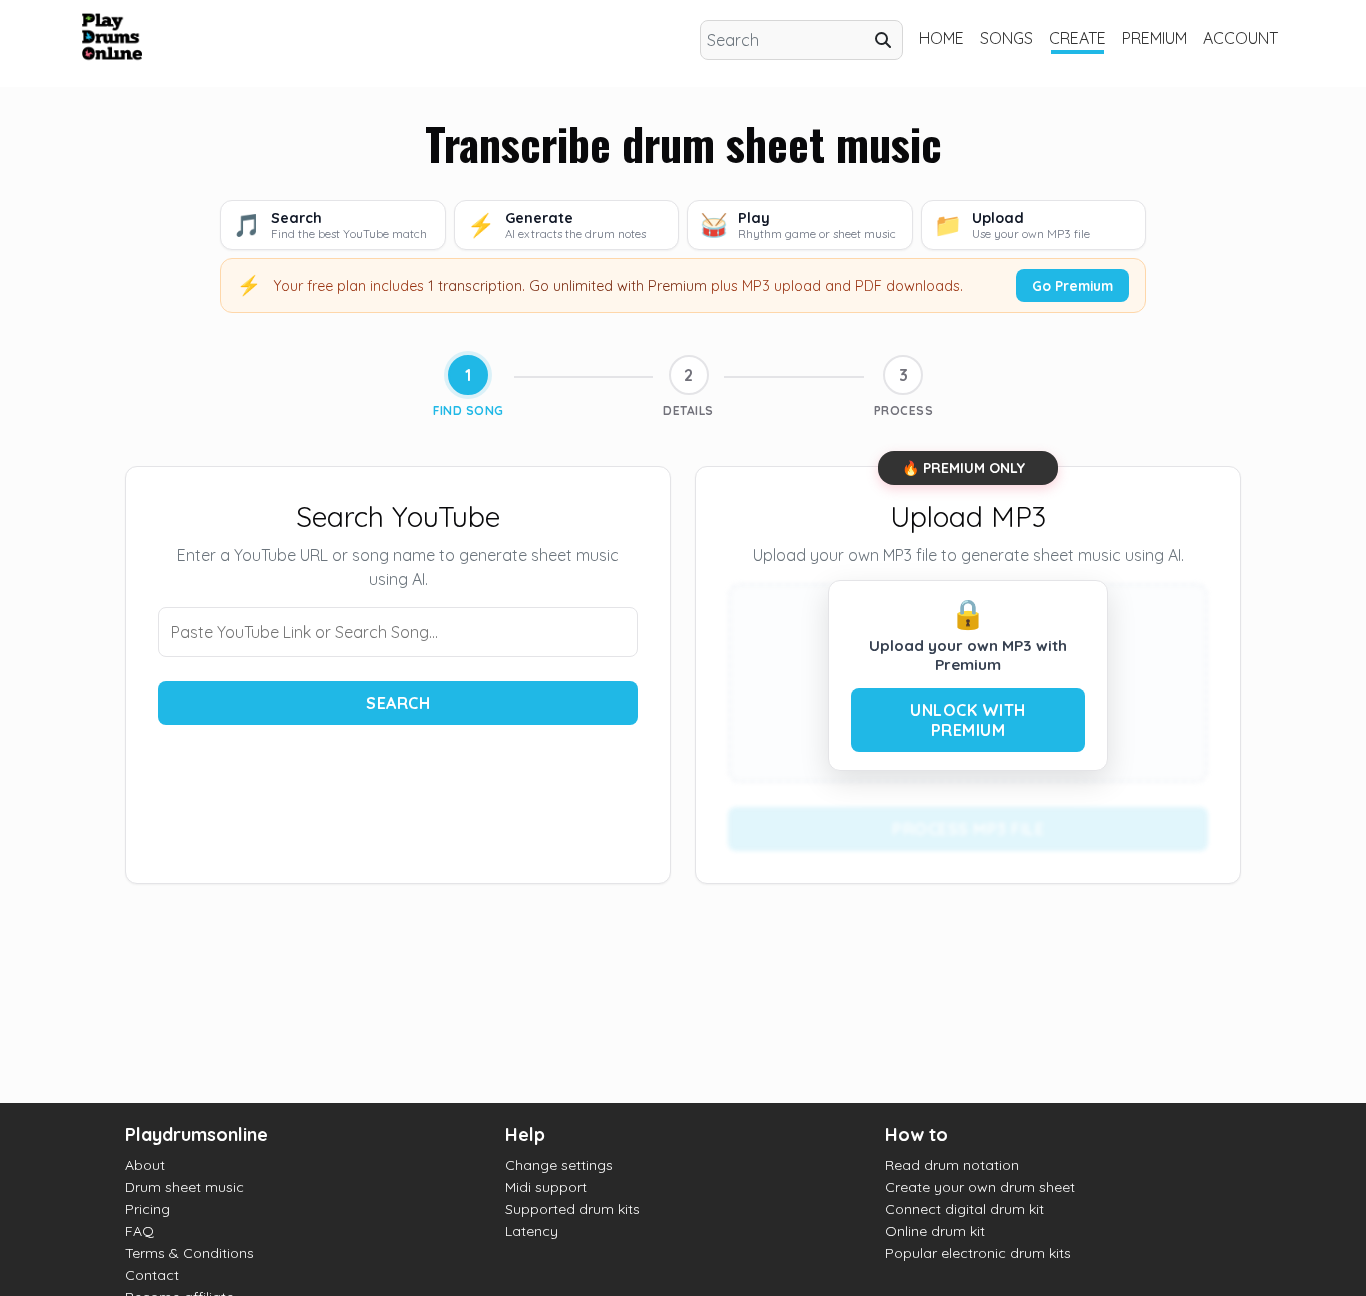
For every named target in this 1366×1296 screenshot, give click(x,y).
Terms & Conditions (189, 1253)
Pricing (147, 1209)
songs (1006, 38)
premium (1154, 38)
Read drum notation (952, 1165)
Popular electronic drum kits (978, 1253)
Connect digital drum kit (964, 1209)
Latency (531, 1231)
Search (398, 703)
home (941, 38)
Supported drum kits (572, 1209)
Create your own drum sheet (980, 1187)
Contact (152, 1275)
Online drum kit (935, 1231)
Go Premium (1072, 285)
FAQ (139, 1231)
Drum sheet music (184, 1187)
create (1077, 38)
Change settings (559, 1165)
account (1240, 38)
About (145, 1165)
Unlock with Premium (968, 720)
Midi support (546, 1187)
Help (525, 1134)
